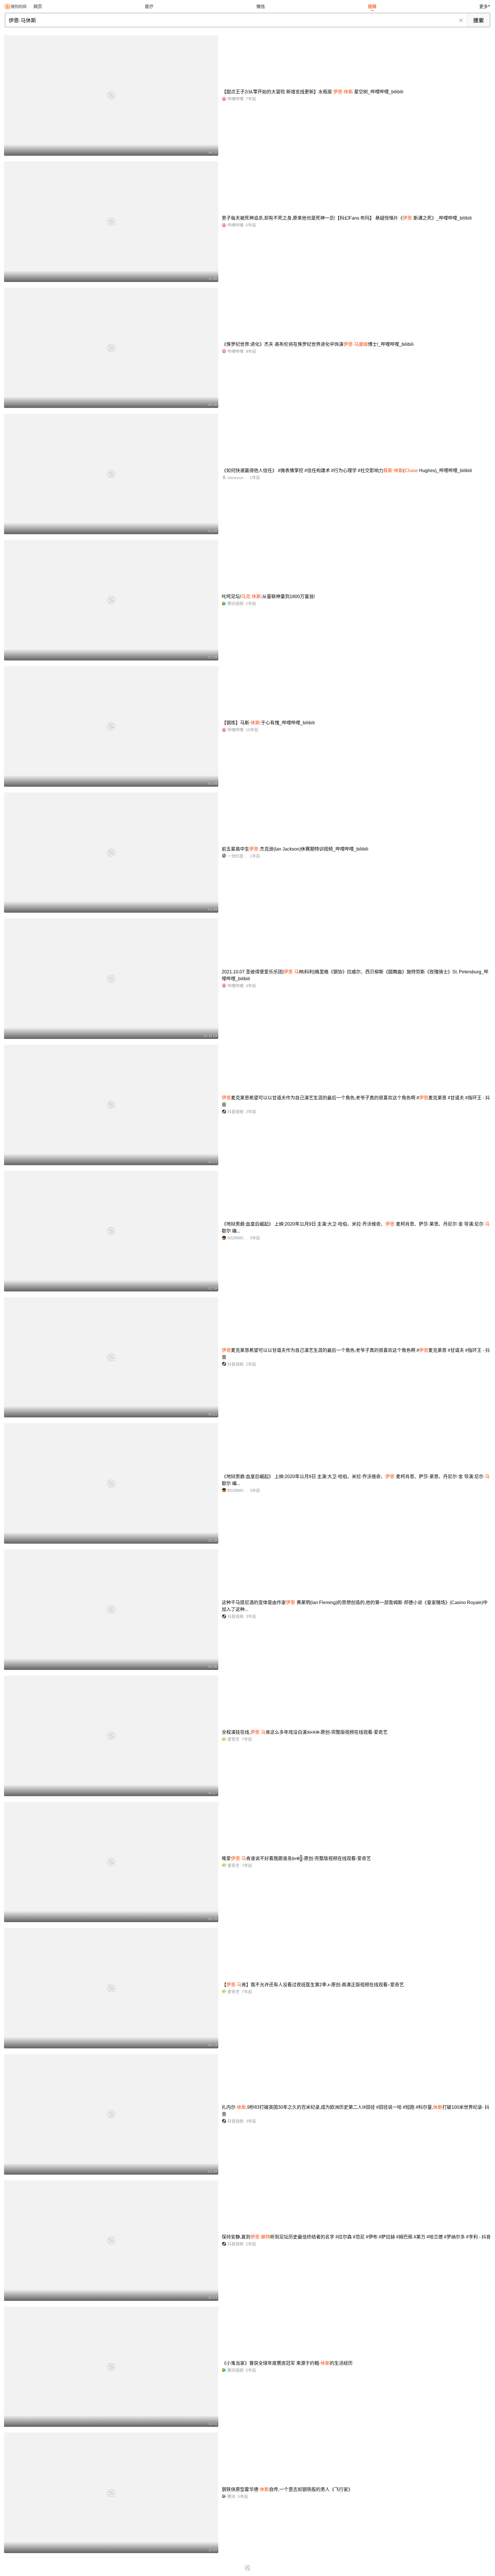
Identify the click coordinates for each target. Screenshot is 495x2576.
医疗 (149, 6)
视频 (372, 6)
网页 (38, 6)
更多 (484, 6)
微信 (261, 6)
